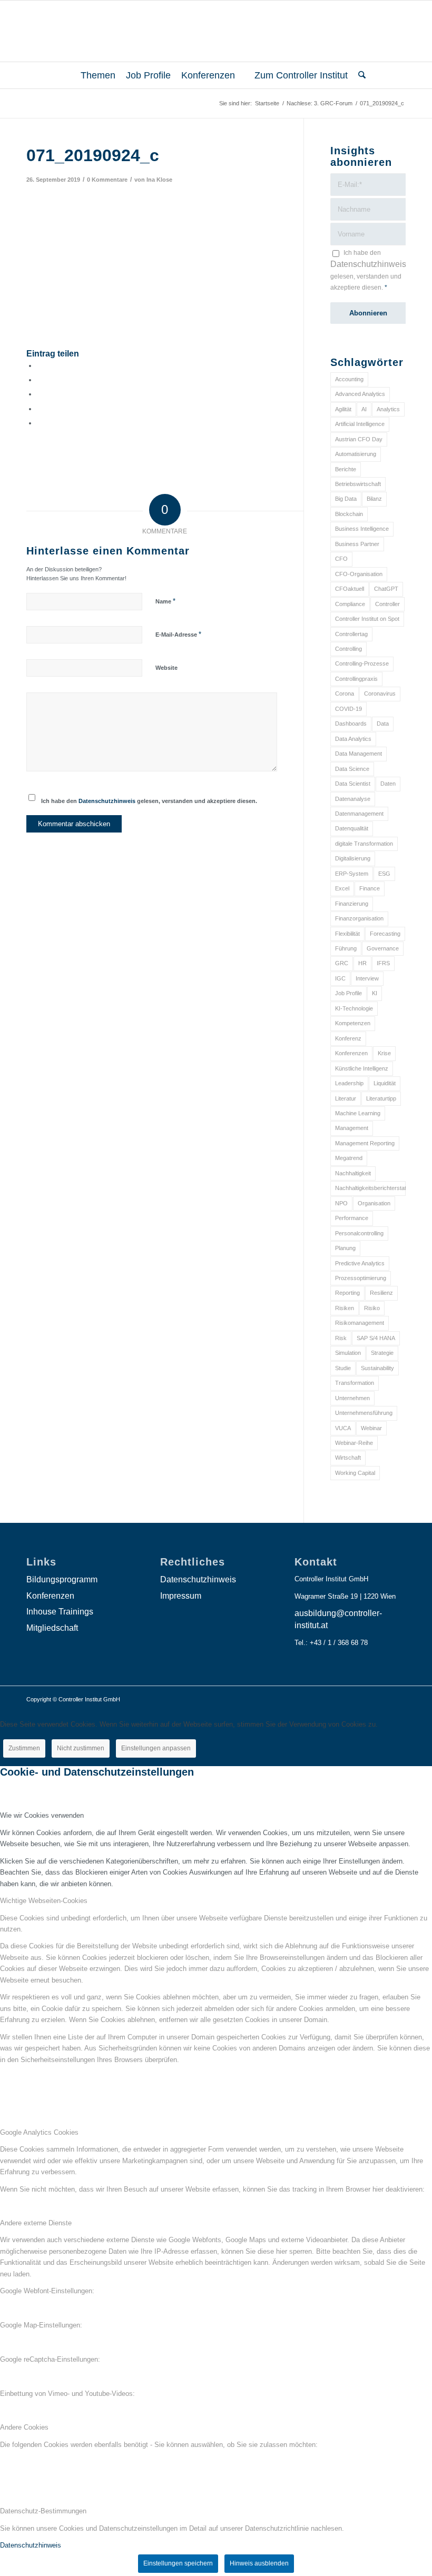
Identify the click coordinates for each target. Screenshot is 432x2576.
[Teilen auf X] (40, 380)
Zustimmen (24, 1748)
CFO (341, 559)
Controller (387, 604)
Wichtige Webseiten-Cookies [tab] (44, 1901)
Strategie (382, 1353)
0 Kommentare (107, 180)
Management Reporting (365, 1143)
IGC (340, 978)
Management (352, 1128)
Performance (352, 1218)
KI (375, 993)
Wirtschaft (348, 1458)
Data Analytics (353, 739)
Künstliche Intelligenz (362, 1068)
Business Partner (357, 544)
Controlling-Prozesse (362, 663)
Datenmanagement (359, 814)
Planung (345, 1248)
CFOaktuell (350, 589)
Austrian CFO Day (359, 439)
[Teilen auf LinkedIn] (40, 409)
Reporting (347, 1293)
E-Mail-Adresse (178, 634)
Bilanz (374, 499)
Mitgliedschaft (52, 1628)
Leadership (349, 1083)
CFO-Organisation (359, 574)
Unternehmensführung (364, 1413)
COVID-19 (348, 709)
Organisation (374, 1203)
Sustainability (377, 1368)
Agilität (343, 409)
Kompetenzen (353, 1023)
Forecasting (385, 934)
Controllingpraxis (356, 679)
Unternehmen (352, 1398)
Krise (384, 1053)
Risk (341, 1338)
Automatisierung (356, 454)
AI (364, 409)
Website (166, 668)
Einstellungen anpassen (156, 1748)
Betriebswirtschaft (358, 484)
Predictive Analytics (360, 1263)
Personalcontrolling (359, 1233)
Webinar (371, 1428)
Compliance (350, 604)
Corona (345, 693)
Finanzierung (352, 904)
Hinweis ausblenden (259, 2563)
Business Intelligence (362, 529)
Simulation (348, 1353)
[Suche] (359, 75)
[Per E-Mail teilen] (40, 423)
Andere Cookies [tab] (24, 2427)
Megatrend (349, 1158)
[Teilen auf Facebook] (40, 366)
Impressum (181, 1596)
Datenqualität (352, 828)
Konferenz (348, 1038)
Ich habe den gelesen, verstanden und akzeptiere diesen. (149, 801)
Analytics (388, 409)
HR (362, 963)
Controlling (348, 649)
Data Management (359, 754)
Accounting (349, 379)
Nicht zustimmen (81, 1748)
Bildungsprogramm (62, 1579)
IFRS (383, 963)
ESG (384, 874)
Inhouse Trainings (60, 1612)
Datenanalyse (353, 799)
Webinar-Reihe (354, 1443)
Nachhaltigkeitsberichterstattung (370, 1188)
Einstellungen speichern (178, 2563)
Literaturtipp (381, 1098)
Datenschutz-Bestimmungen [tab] (43, 2511)
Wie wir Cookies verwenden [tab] (42, 1815)
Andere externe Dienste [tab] (36, 2223)
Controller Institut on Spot (367, 619)
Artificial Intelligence (360, 424)
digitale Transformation (364, 844)
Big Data (346, 499)
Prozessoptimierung (361, 1278)
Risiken (345, 1308)
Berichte (346, 469)
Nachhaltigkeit (353, 1173)
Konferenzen (351, 1053)
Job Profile (348, 993)
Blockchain (349, 514)
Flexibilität (347, 934)
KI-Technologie (354, 1008)
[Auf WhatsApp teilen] (40, 394)
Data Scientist (353, 784)
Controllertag (351, 634)
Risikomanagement (360, 1323)
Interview (367, 978)
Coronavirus (380, 693)
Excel (342, 888)
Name (165, 601)
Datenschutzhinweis (107, 801)
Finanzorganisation (359, 918)
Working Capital (355, 1473)
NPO (341, 1203)
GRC (342, 963)
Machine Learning (358, 1113)
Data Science (352, 769)
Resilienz (381, 1293)
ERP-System (352, 874)
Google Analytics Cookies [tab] (39, 2132)
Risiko (372, 1308)
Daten (388, 784)
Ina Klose (159, 180)
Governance (383, 948)
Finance (370, 888)
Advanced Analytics (360, 394)
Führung (346, 948)
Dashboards (351, 724)
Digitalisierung (353, 858)
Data (383, 724)
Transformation (355, 1383)
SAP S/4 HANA (376, 1338)
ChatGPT (386, 589)
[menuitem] (94, 75)
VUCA (343, 1428)
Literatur (346, 1098)
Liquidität (385, 1083)
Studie (343, 1368)
